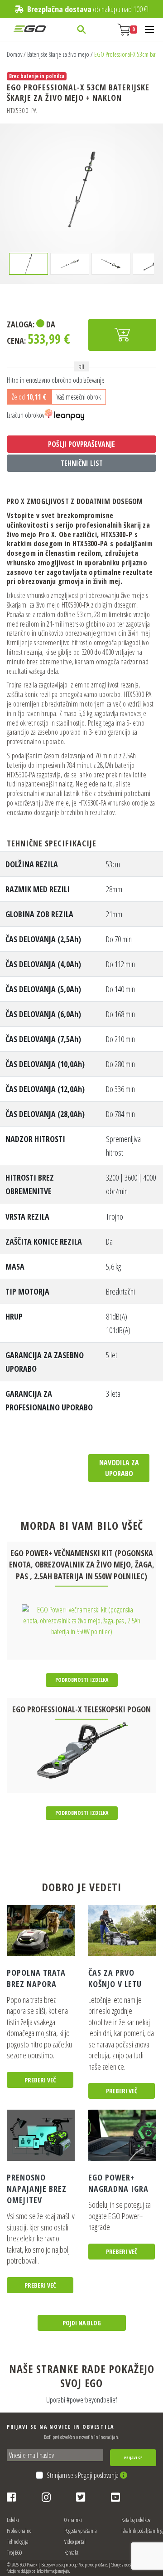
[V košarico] (122, 335)
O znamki (73, 2520)
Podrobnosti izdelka (82, 1680)
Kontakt (71, 2553)
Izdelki (13, 2520)
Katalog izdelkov (136, 2520)
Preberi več (40, 2080)
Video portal (75, 2542)
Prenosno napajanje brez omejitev (37, 2189)
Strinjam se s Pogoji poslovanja (83, 2475)
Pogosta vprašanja (81, 2531)
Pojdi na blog (82, 2323)
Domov (14, 54)
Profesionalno (19, 2531)
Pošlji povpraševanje (81, 444)
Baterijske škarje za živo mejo (58, 54)
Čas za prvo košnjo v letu (115, 1978)
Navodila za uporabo (119, 1468)
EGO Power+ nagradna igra (118, 2183)
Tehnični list (82, 463)
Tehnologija (18, 2542)
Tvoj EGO (14, 2553)
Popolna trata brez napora (36, 1978)
